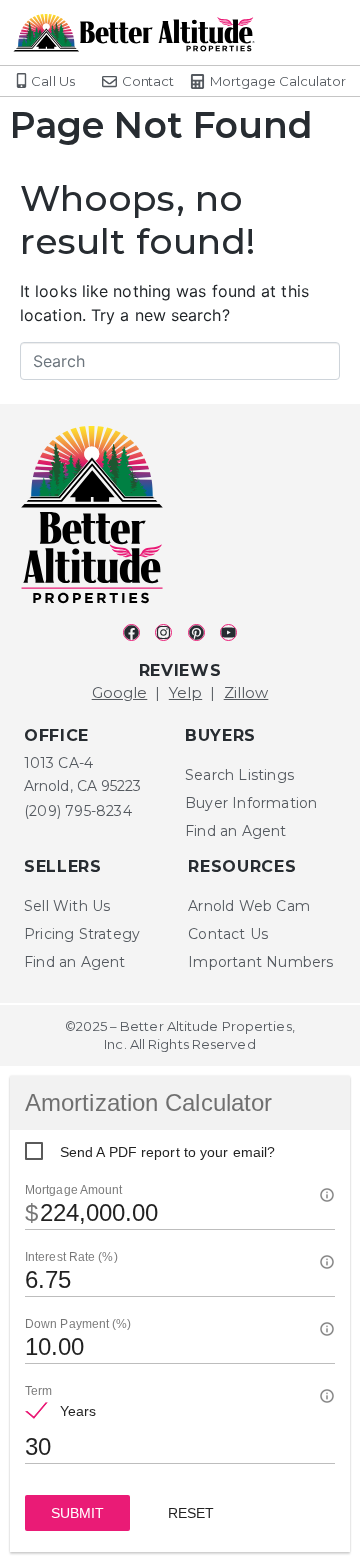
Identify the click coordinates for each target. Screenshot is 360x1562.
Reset (191, 1513)
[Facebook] (131, 632)
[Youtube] (228, 632)
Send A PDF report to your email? (167, 1152)
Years (78, 1411)
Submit (77, 1513)
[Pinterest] (196, 632)
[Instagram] (163, 632)
